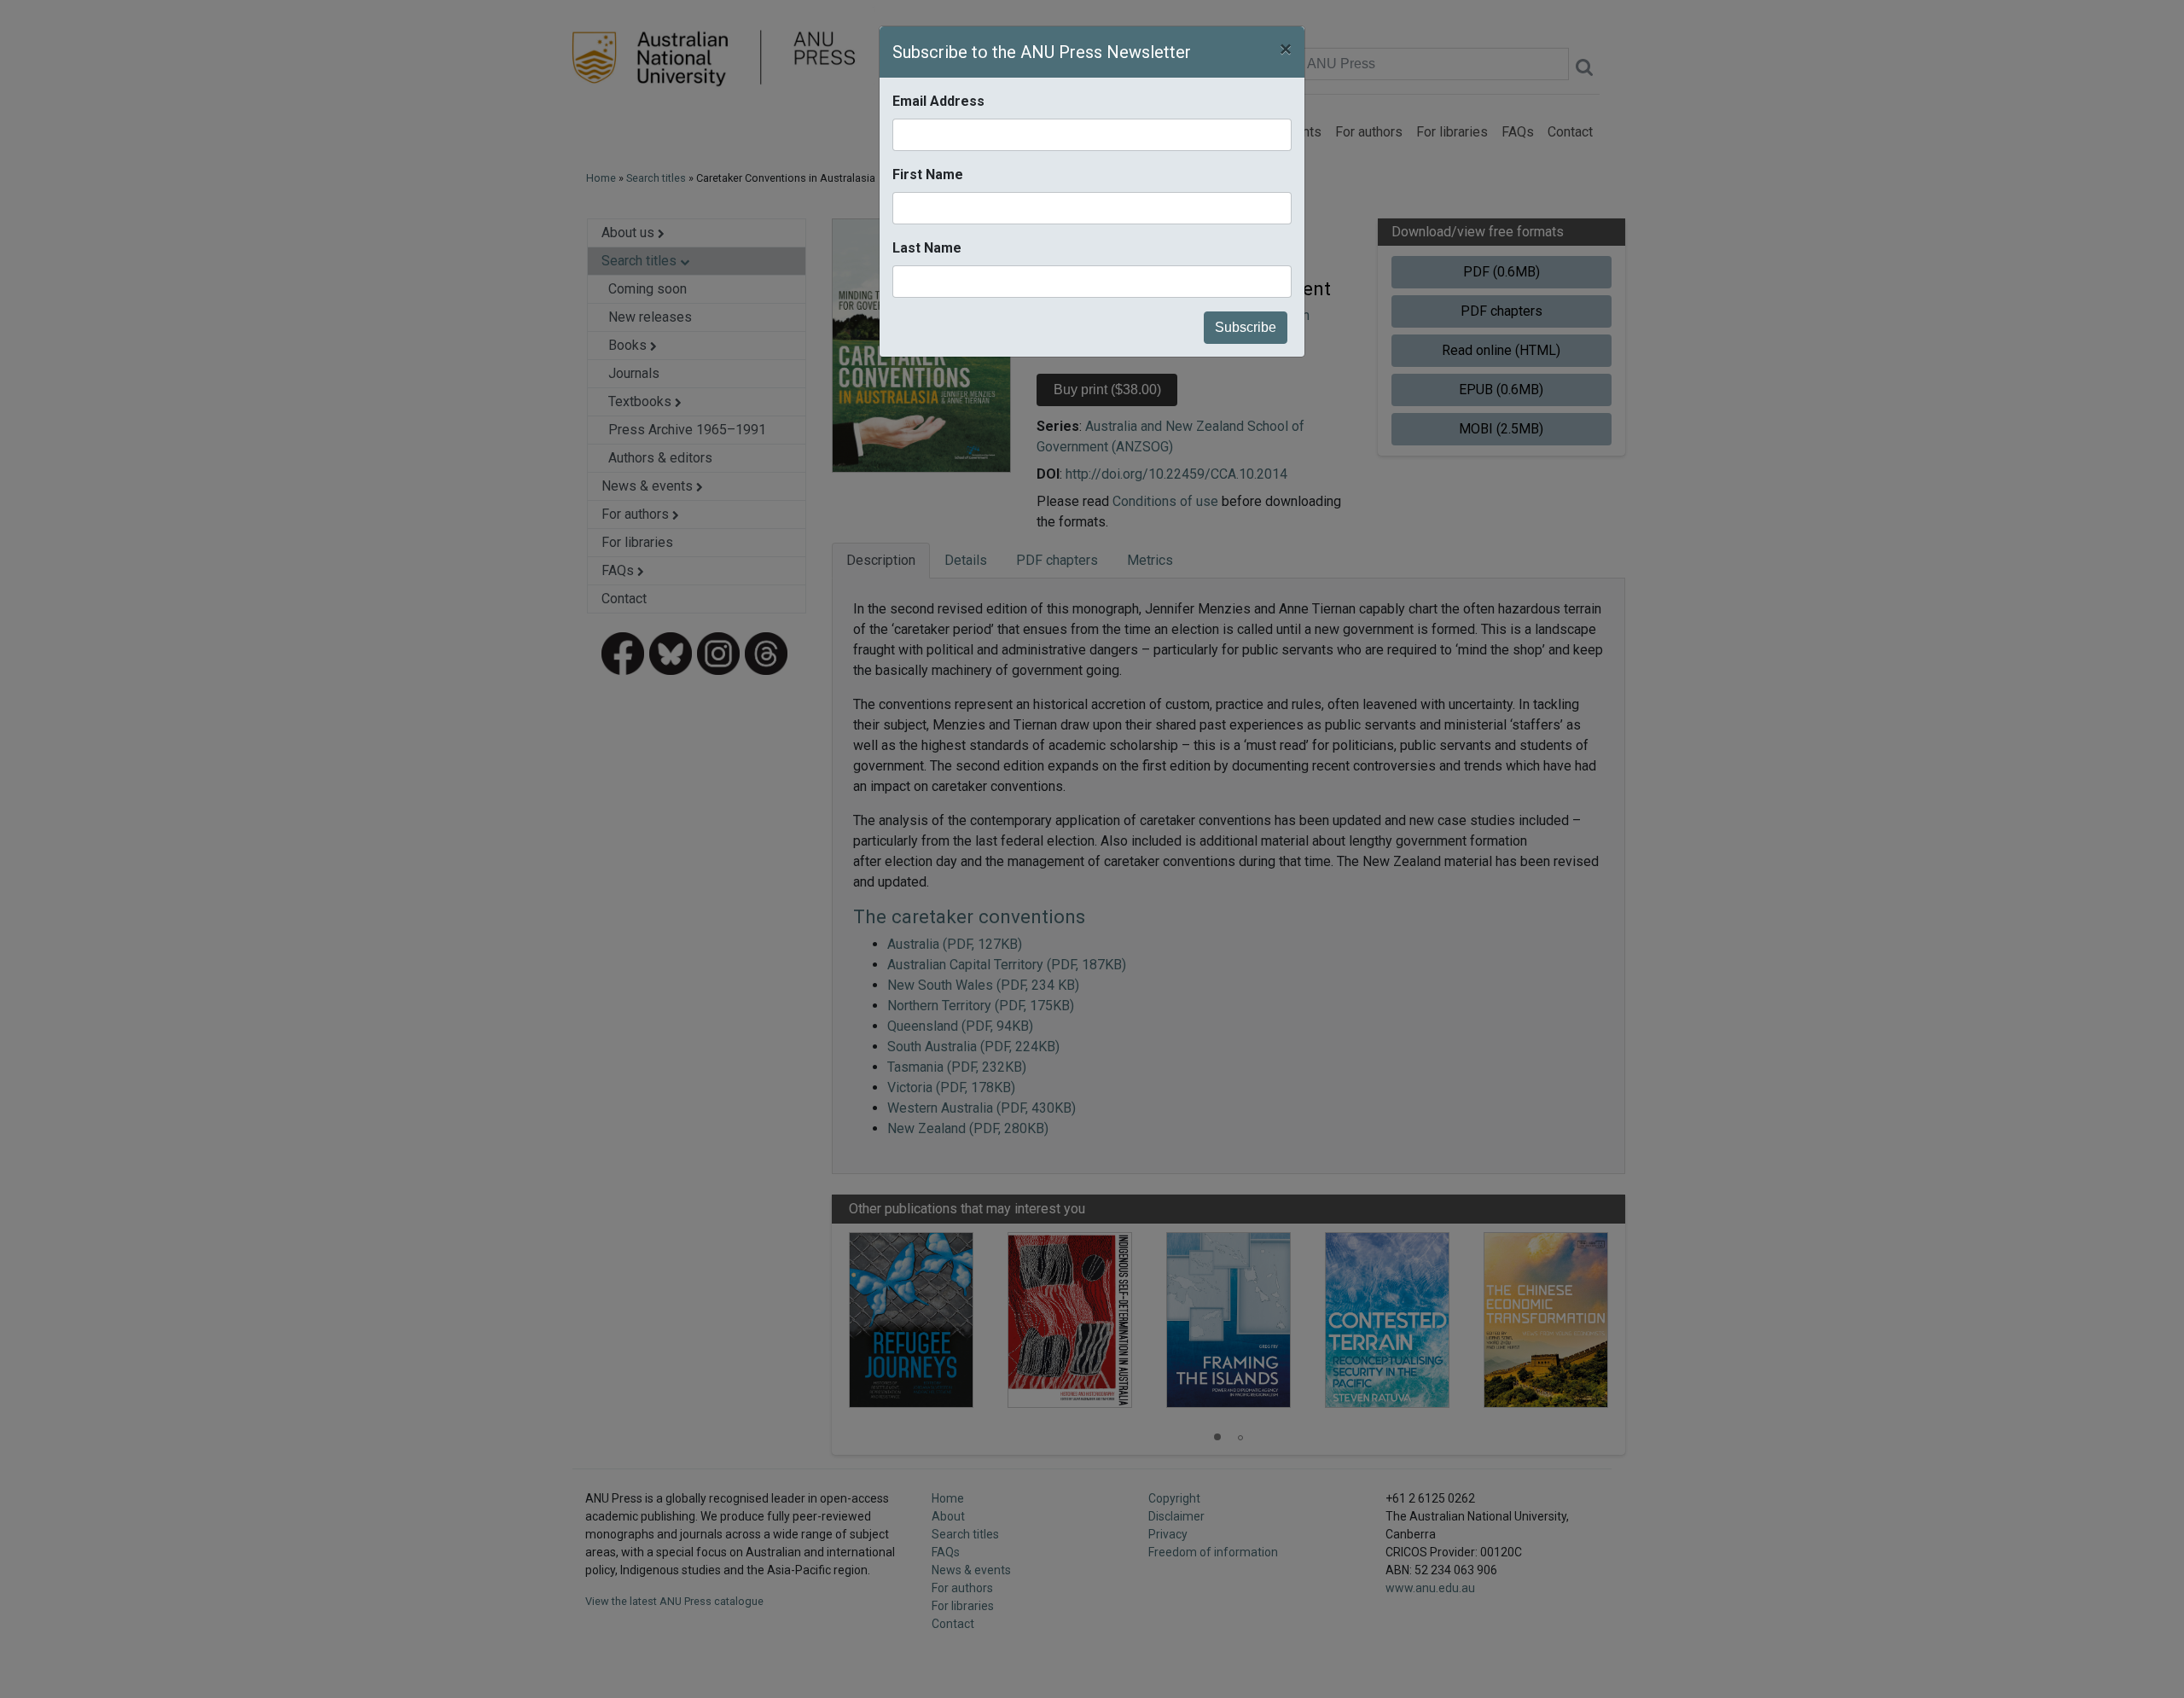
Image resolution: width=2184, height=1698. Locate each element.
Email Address (938, 101)
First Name (928, 174)
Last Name (927, 248)
